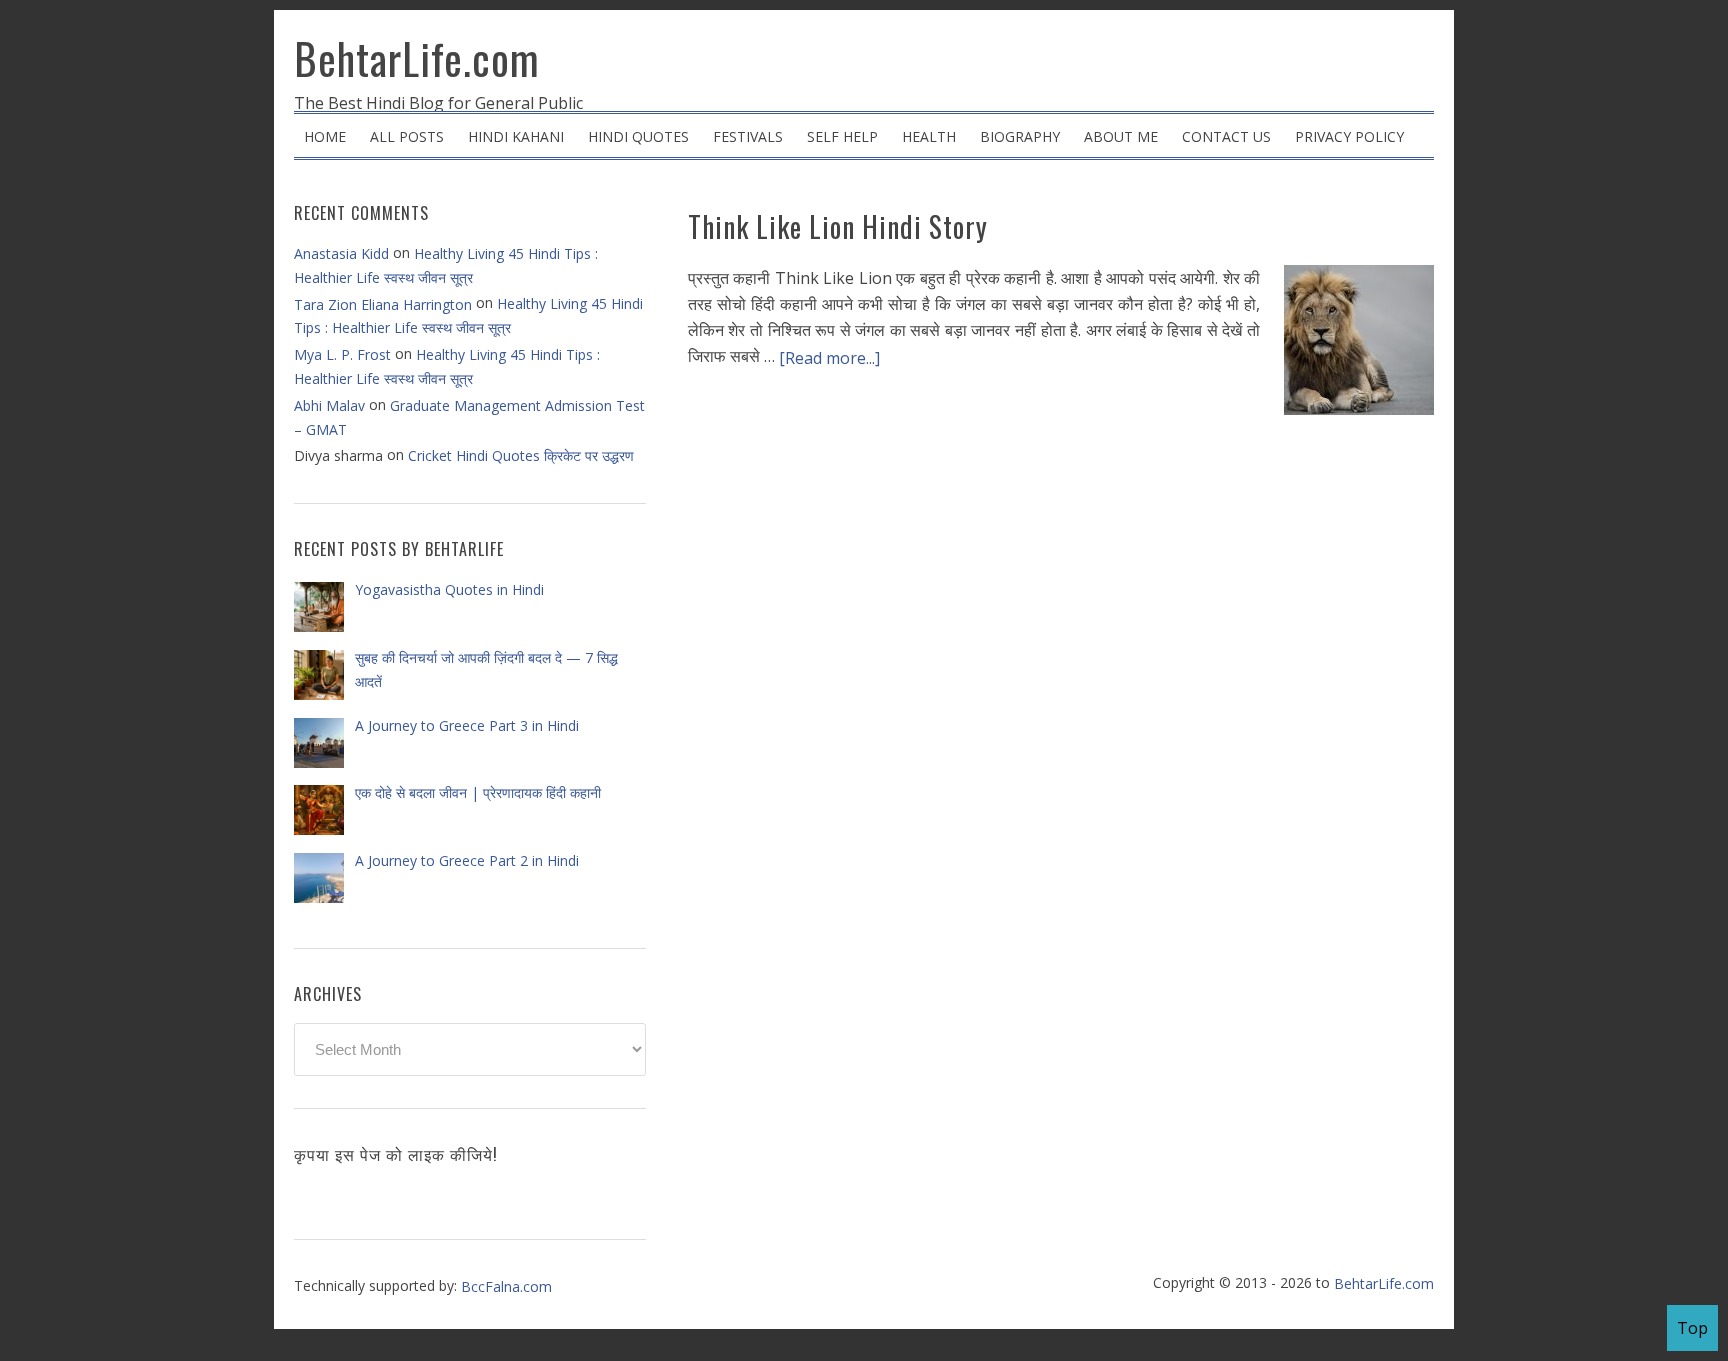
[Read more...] (829, 358)
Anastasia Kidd (341, 253)
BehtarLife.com (417, 58)
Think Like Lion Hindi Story (838, 226)
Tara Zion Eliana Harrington (383, 304)
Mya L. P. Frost (342, 354)
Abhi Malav (329, 405)
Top (1692, 1328)
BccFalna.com (506, 1286)
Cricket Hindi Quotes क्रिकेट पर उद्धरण (521, 455)
